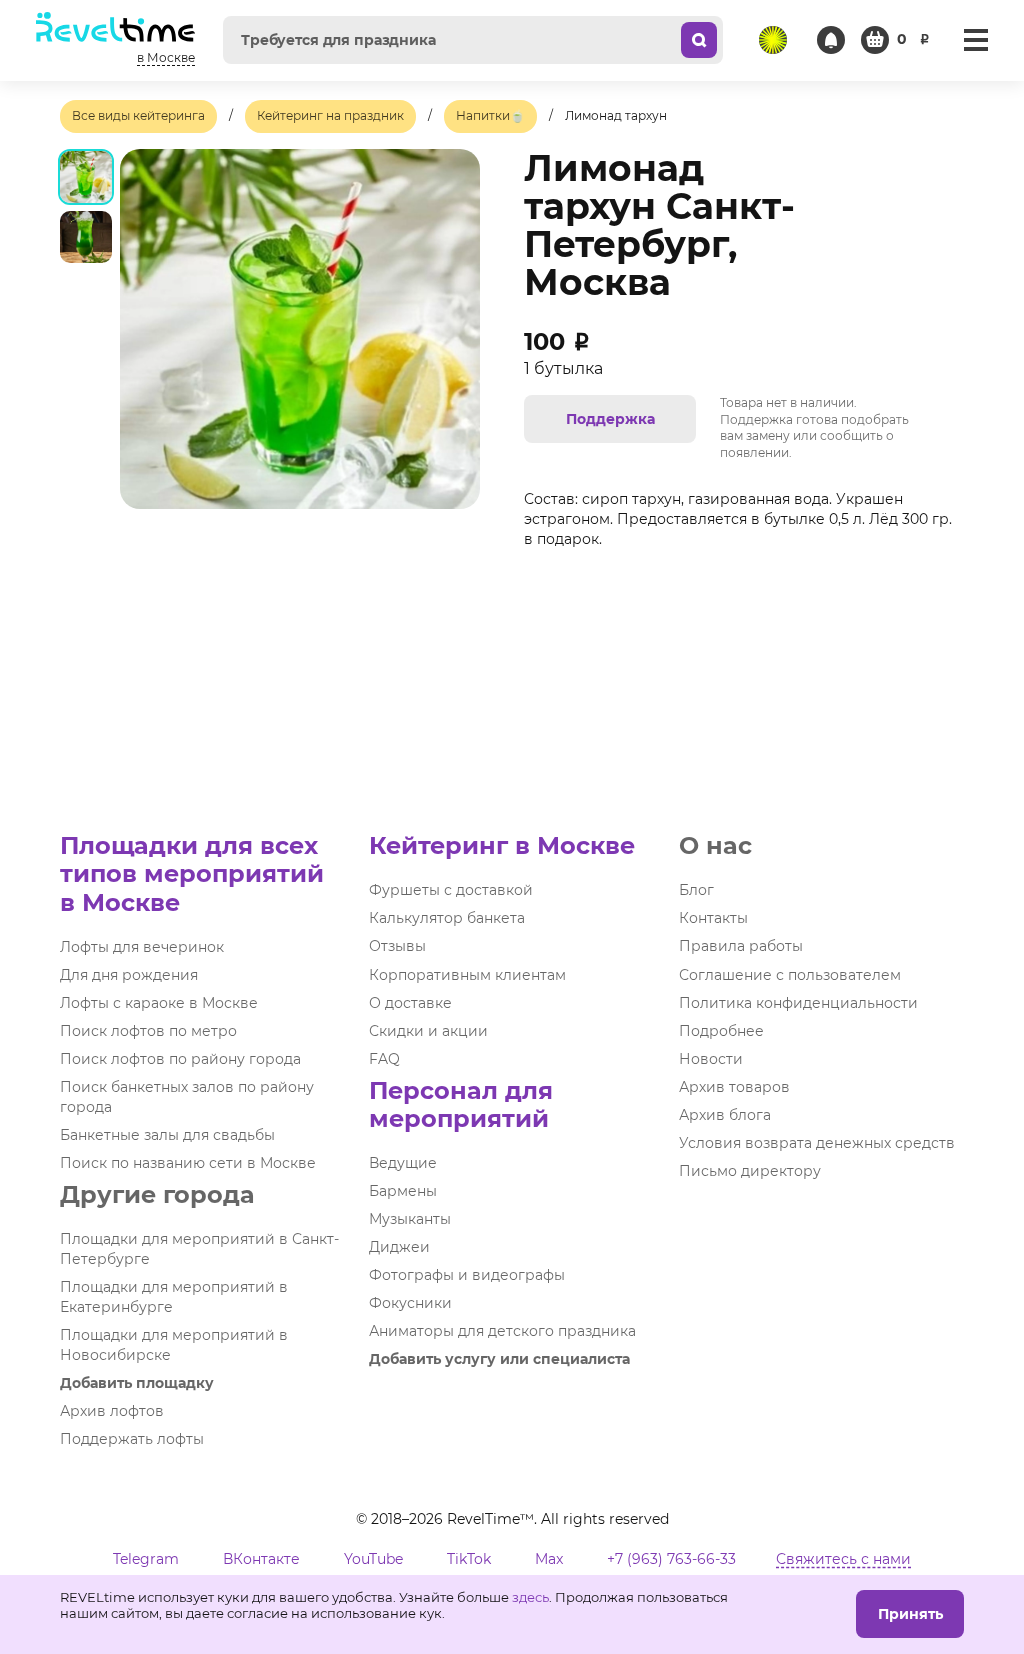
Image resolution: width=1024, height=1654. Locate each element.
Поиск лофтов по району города (180, 1059)
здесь (530, 1597)
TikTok (469, 1559)
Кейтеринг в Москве (502, 845)
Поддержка (610, 419)
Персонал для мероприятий (461, 1104)
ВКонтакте (261, 1559)
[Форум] (773, 40)
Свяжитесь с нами (843, 1559)
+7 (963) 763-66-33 (671, 1559)
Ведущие (403, 1163)
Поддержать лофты (132, 1439)
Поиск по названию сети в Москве (188, 1163)
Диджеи (399, 1247)
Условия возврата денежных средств (817, 1143)
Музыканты (410, 1219)
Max (549, 1559)
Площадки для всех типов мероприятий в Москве (192, 873)
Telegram (146, 1559)
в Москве (166, 57)
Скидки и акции (428, 1031)
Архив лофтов (112, 1411)
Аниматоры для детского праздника (502, 1331)
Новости (711, 1059)
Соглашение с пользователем (790, 975)
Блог (696, 890)
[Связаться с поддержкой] (831, 40)
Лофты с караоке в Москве (159, 1003)
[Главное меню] (976, 40)
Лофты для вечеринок (142, 947)
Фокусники (410, 1303)
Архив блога (725, 1115)
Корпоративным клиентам (467, 975)
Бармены (403, 1191)
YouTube (373, 1559)
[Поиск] (699, 40)
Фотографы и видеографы (467, 1275)
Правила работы (741, 946)
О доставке (410, 1003)
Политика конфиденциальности (798, 1003)
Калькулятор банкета (447, 918)
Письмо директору (750, 1171)
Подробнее (721, 1031)
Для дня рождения (129, 975)
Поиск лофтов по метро (148, 1031)
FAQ (384, 1059)
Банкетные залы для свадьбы (167, 1135)
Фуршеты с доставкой (451, 890)
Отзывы (397, 946)
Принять (910, 1614)
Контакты (713, 918)
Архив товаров (734, 1087)
